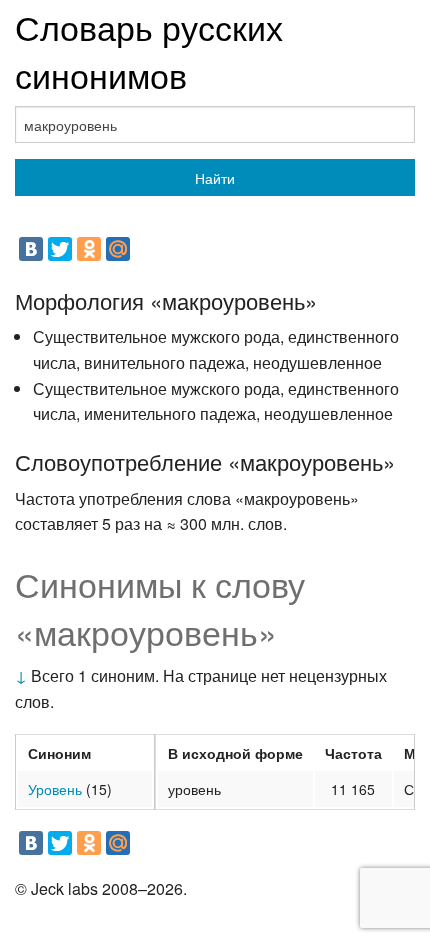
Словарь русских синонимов (149, 50)
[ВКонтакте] (31, 249)
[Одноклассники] (89, 249)
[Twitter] (60, 249)
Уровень (55, 789)
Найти (215, 178)
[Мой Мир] (118, 249)
